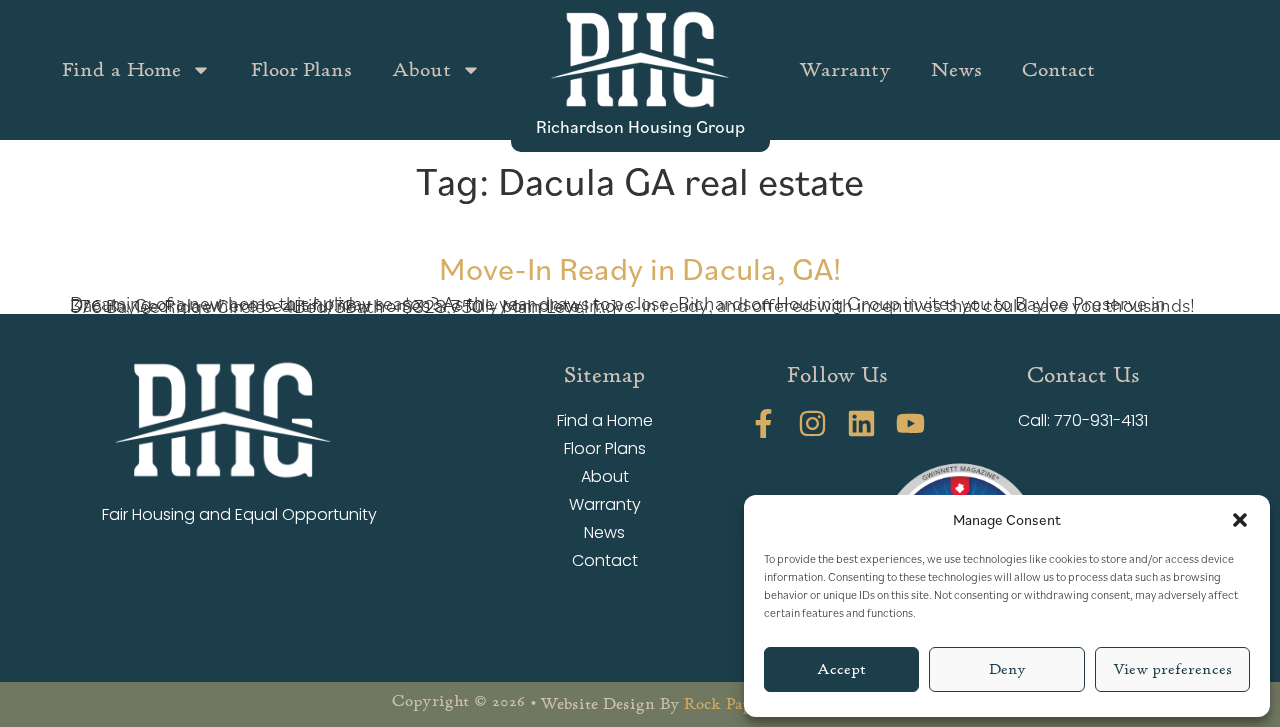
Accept (841, 669)
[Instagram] (812, 423)
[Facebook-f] (763, 423)
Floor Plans (301, 69)
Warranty (845, 69)
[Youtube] (910, 423)
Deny (1007, 669)
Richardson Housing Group (640, 126)
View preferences (1172, 669)
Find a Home (121, 69)
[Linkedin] (861, 423)
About (421, 69)
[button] (1240, 520)
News (956, 69)
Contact (1058, 69)
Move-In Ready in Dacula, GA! (640, 267)
